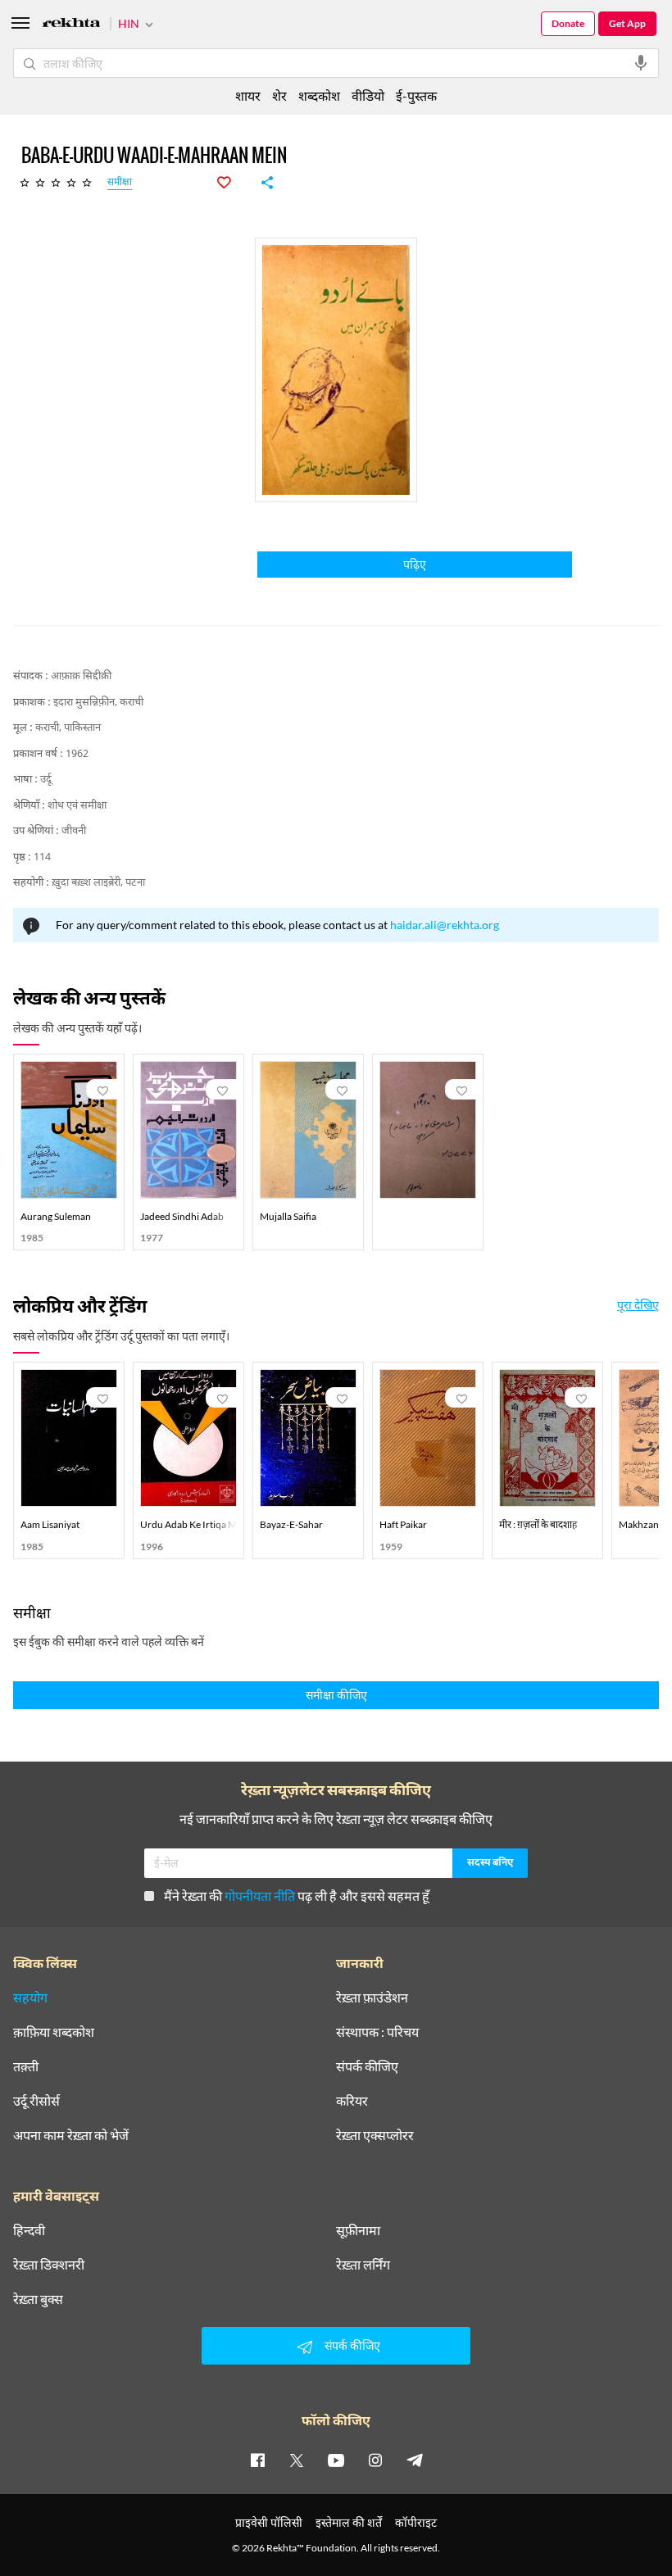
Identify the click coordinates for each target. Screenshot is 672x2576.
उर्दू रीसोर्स (36, 2101)
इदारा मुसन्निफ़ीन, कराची (98, 703)
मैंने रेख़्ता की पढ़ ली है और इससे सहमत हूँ (297, 1896)
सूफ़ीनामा (358, 2230)
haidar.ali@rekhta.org (445, 925)
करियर (352, 2101)
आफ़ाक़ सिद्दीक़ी (81, 676)
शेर (279, 95)
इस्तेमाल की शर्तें (349, 2522)
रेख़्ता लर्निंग (363, 2265)
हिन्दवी (29, 2230)
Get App (627, 23)
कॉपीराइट (416, 2522)
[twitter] (297, 2460)
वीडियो (368, 95)
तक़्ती (26, 2066)
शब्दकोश (319, 95)
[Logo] (71, 25)
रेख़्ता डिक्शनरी (49, 2265)
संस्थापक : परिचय (377, 2032)
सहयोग (30, 1998)
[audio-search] (641, 63)
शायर (248, 95)
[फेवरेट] (233, 183)
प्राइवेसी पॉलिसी (269, 2522)
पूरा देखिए (638, 1305)
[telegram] (415, 2460)
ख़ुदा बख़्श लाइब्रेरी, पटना (98, 883)
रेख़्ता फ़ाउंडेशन (372, 1998)
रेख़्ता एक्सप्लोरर (375, 2135)
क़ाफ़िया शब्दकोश (54, 2032)
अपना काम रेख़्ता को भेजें (71, 2135)
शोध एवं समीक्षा (77, 806)
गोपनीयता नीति (260, 1896)
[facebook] (257, 2460)
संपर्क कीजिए (367, 2066)
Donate (568, 23)
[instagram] (375, 2460)
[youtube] (336, 2460)
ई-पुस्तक (416, 95)
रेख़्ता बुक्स (38, 2299)
